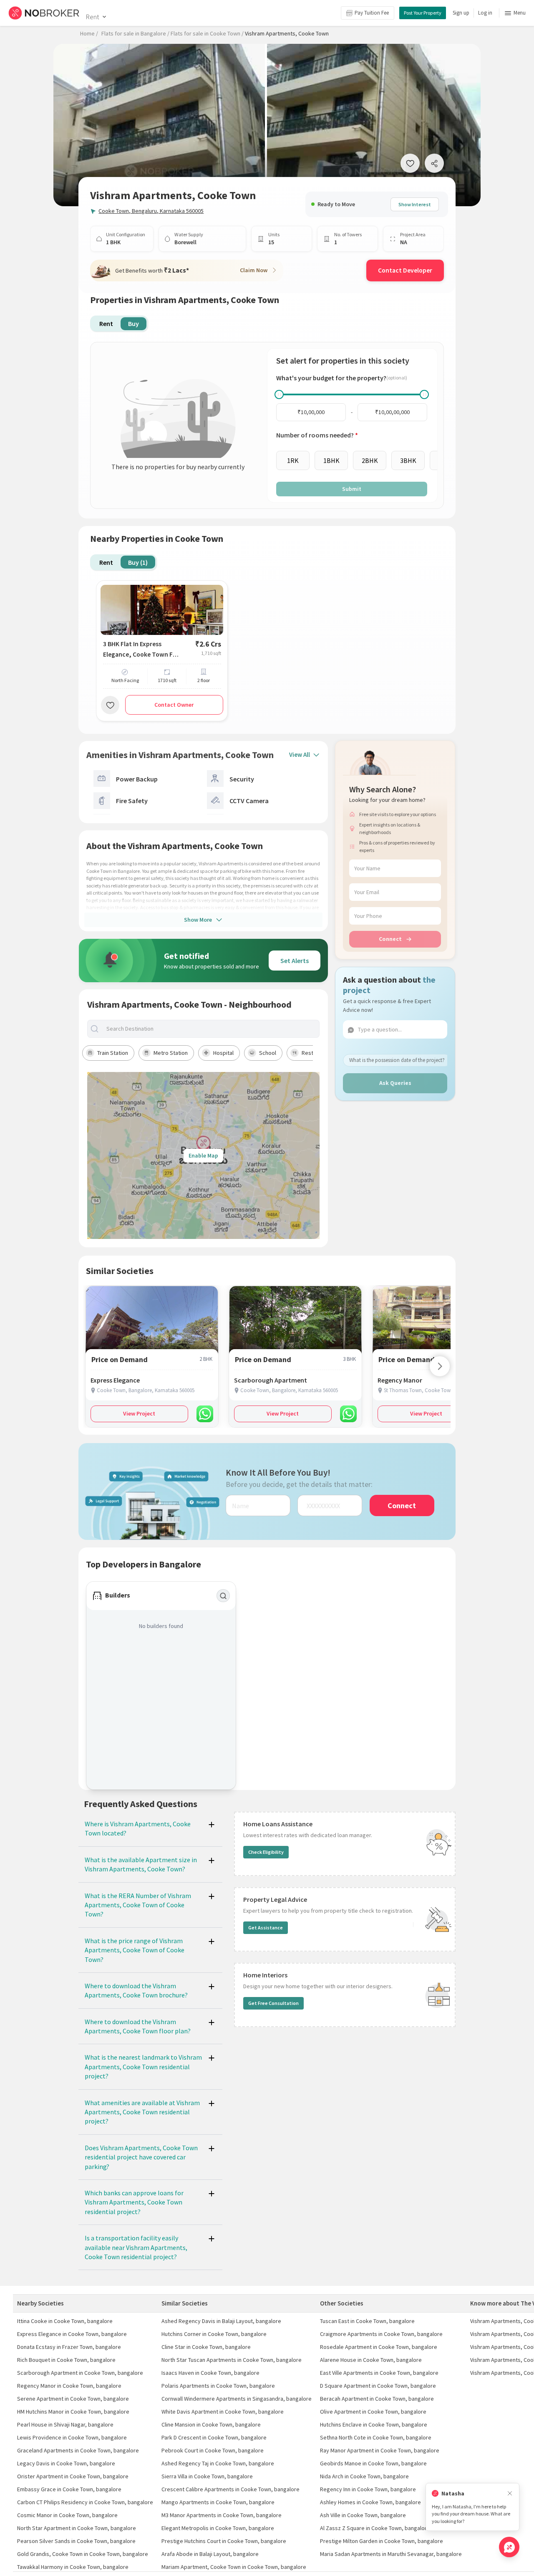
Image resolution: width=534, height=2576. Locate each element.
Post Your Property (423, 13)
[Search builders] (223, 1596)
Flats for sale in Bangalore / (135, 33)
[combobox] (210, 1029)
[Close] (510, 2494)
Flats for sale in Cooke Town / (207, 33)
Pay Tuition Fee (372, 13)
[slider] (279, 394)
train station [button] (113, 1053)
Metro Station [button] (171, 1053)
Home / (89, 33)
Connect (390, 939)
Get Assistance (266, 1928)
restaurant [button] (315, 1053)
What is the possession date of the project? (397, 1060)
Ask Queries (395, 1083)
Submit (352, 489)
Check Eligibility (266, 1852)
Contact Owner (174, 705)
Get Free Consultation (273, 2003)
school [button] (268, 1053)
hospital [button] (223, 1053)
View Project (139, 1413)
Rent (92, 17)
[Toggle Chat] (509, 2547)
